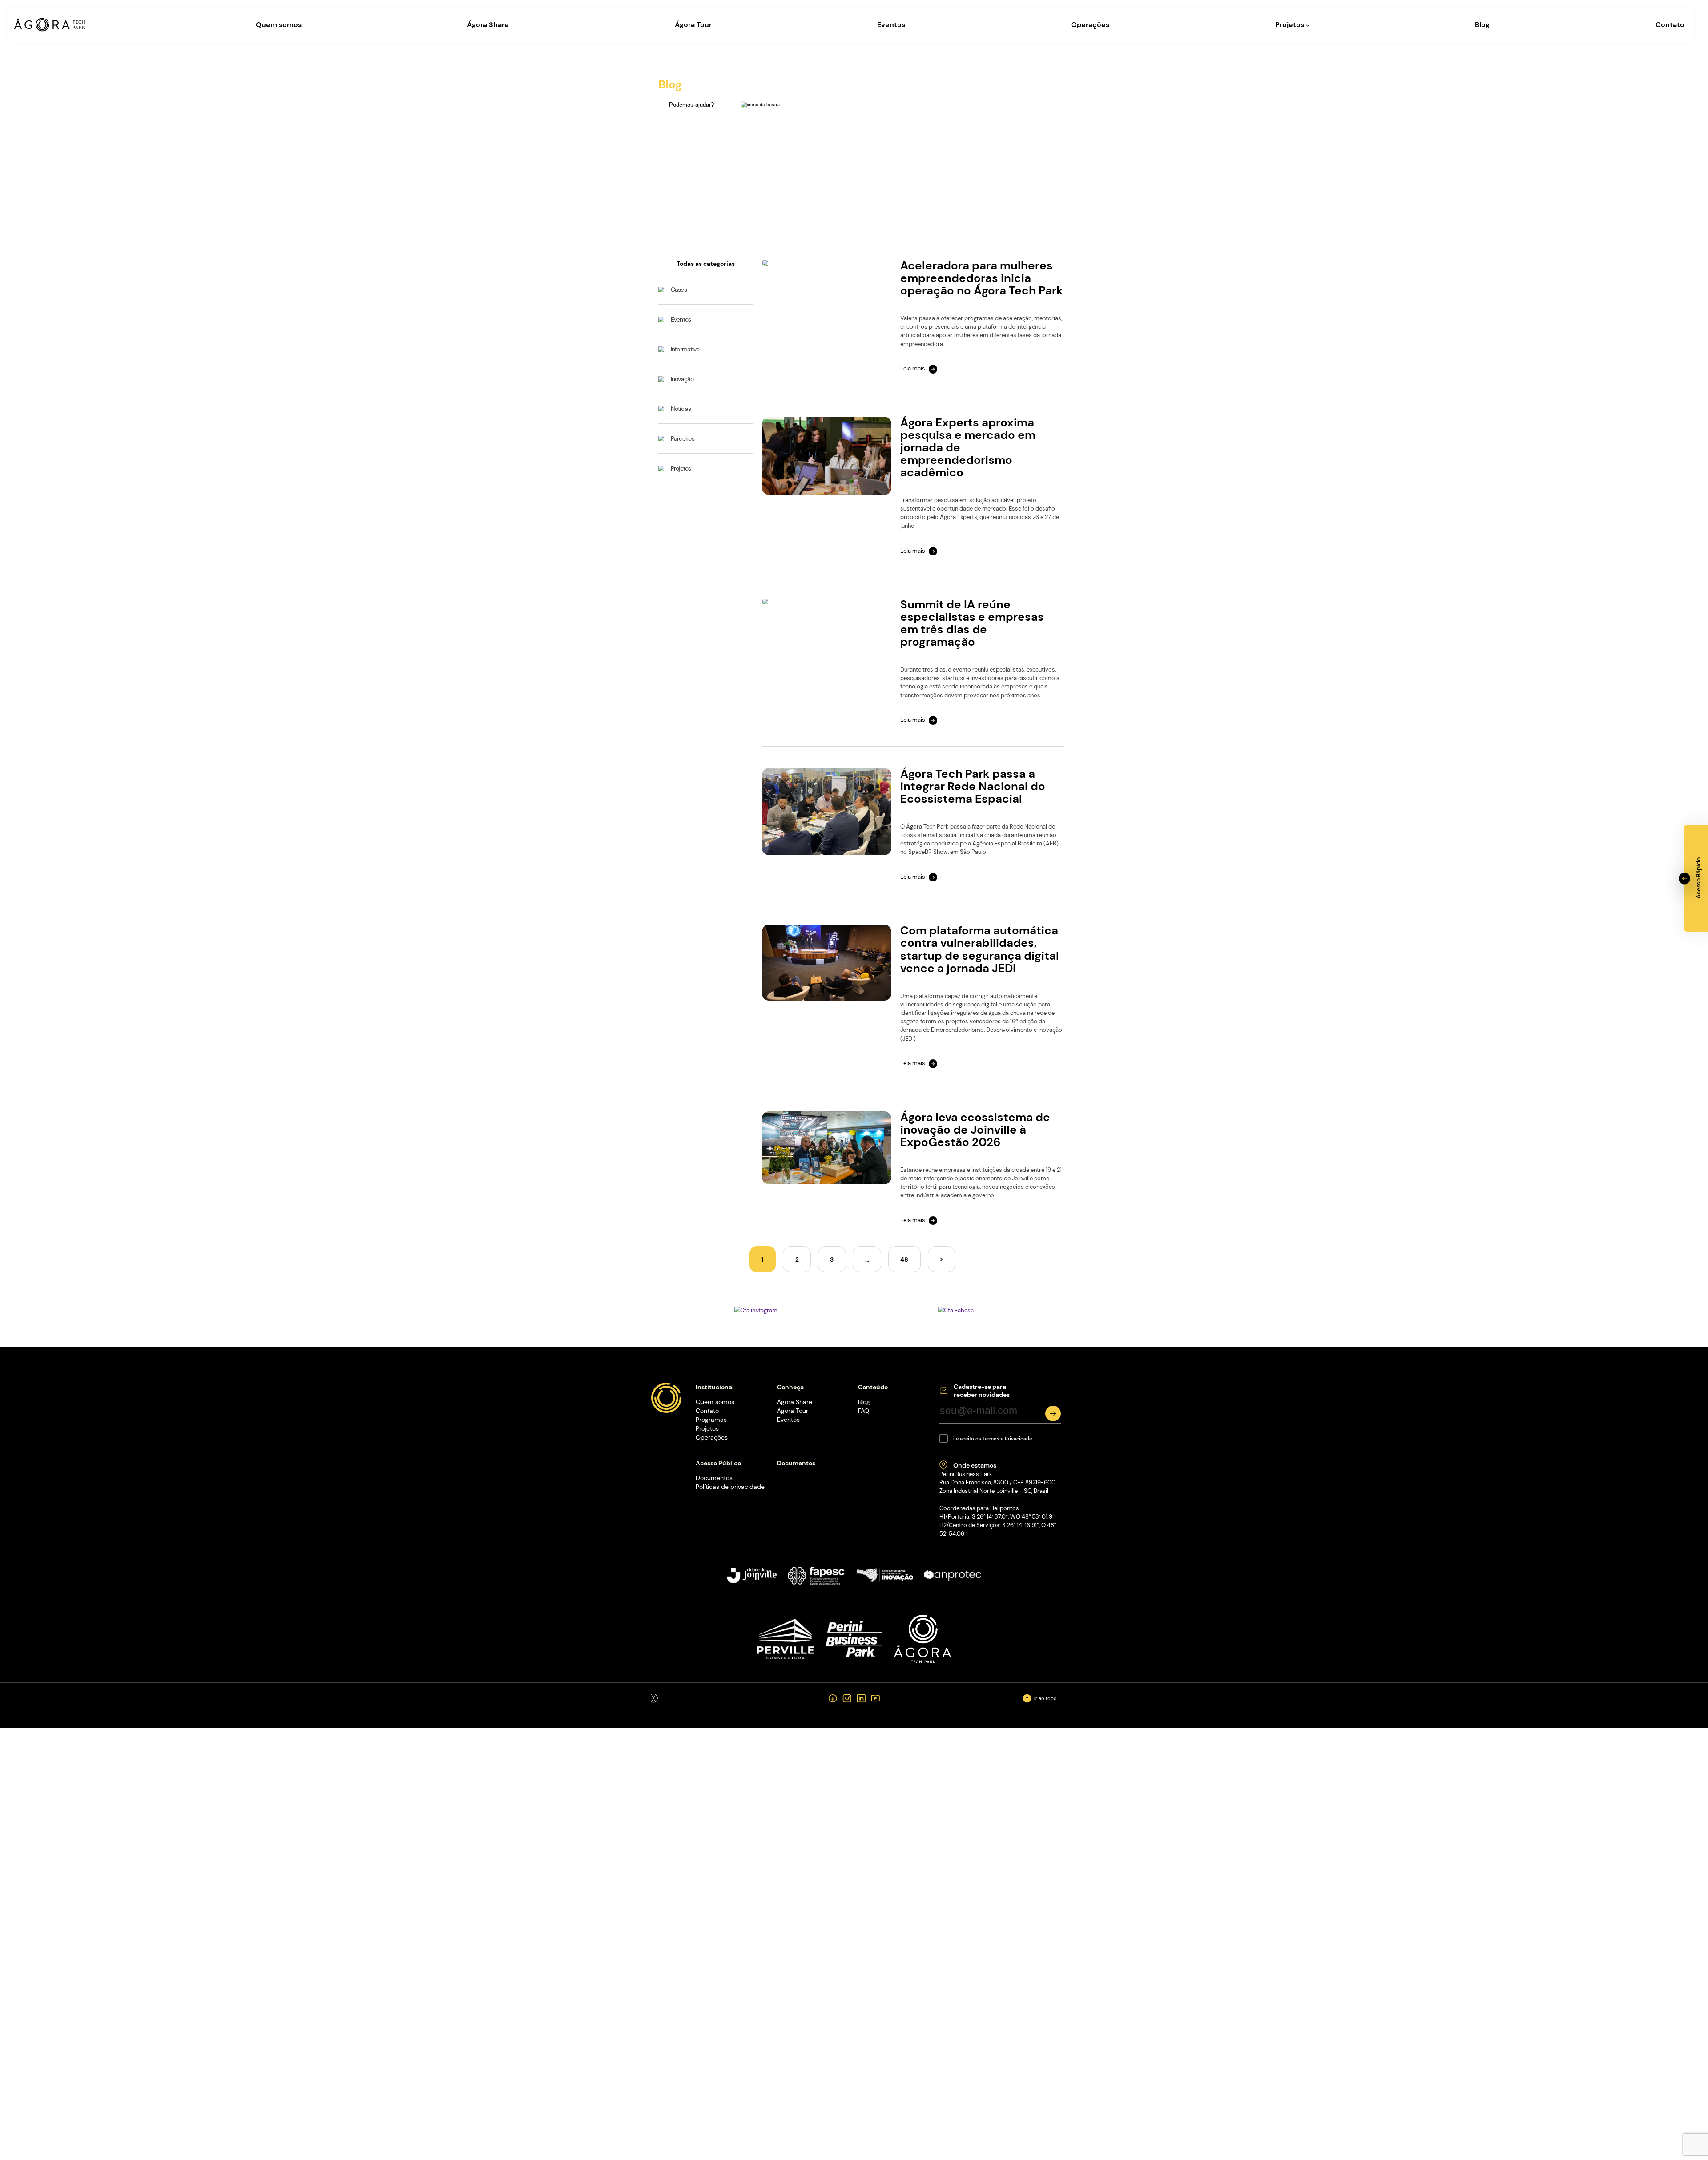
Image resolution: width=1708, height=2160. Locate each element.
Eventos (891, 25)
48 (904, 1259)
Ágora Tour (693, 25)
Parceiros (683, 438)
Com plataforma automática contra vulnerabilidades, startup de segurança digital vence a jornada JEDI (980, 949)
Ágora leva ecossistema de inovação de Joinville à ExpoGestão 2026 (975, 1130)
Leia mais (913, 368)
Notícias (681, 409)
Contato (1670, 25)
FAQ (864, 1411)
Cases (679, 290)
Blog (1482, 25)
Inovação (682, 379)
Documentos (714, 1478)
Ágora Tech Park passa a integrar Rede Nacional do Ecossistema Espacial (973, 786)
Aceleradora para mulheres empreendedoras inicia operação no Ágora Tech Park (982, 278)
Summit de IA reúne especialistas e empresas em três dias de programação (972, 623)
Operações (1090, 25)
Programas (711, 1420)
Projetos (1291, 25)
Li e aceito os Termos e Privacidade (991, 1439)
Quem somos (279, 25)
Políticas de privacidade (730, 1487)
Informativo (685, 349)
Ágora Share (488, 25)
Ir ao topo (1045, 1698)
